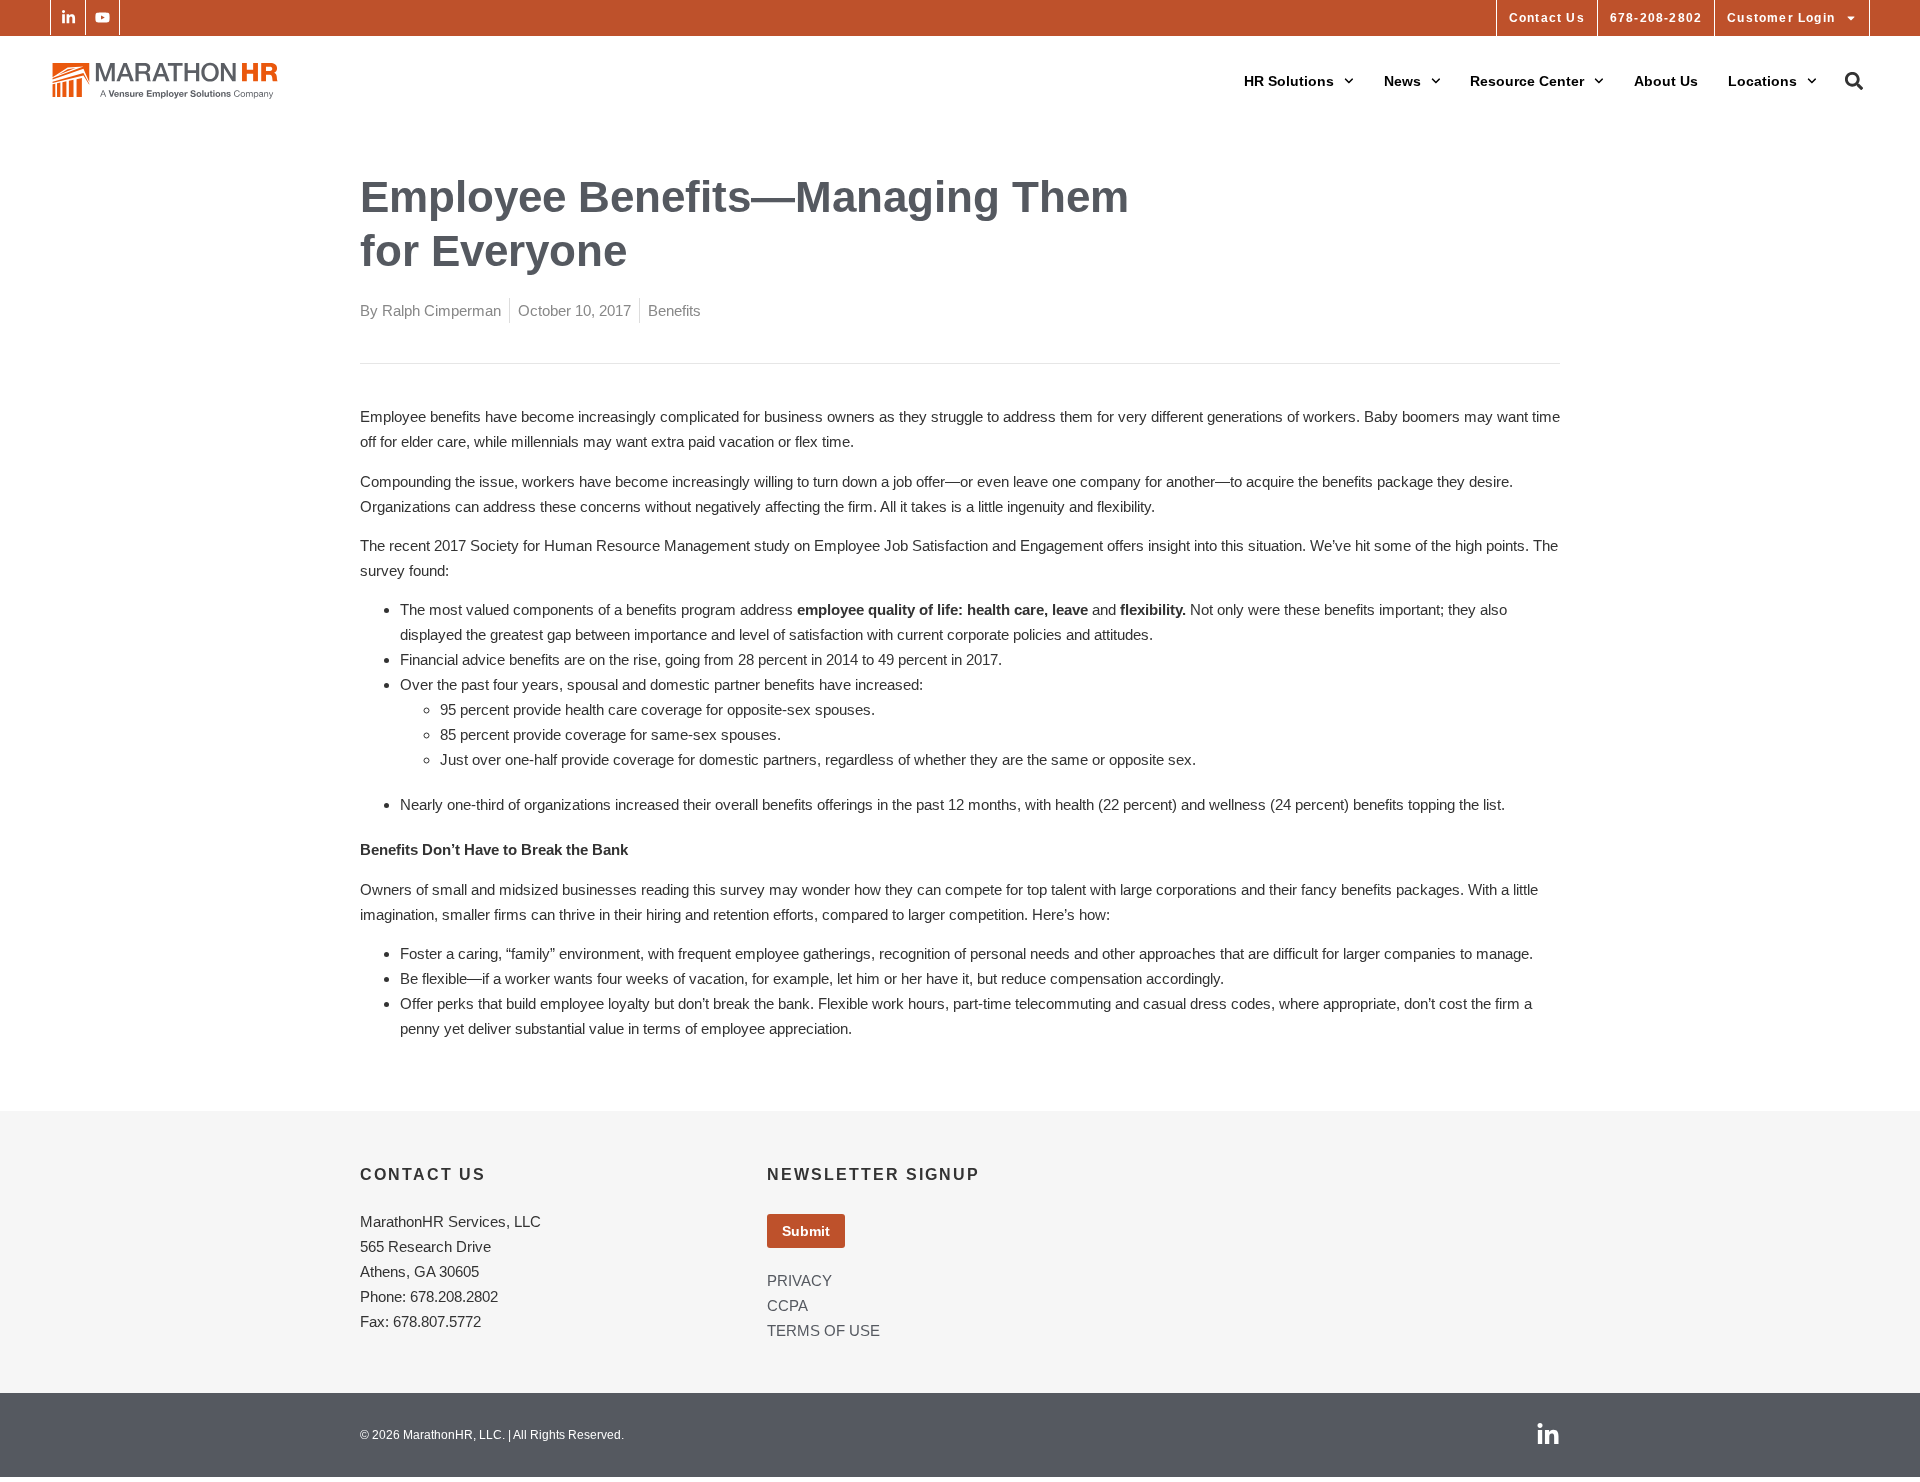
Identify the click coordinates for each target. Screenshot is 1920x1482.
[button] (67, 17)
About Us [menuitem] (1666, 81)
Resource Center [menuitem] (1527, 81)
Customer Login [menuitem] (1781, 18)
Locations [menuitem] (1762, 81)
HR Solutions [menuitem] (1289, 81)
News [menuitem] (1402, 81)
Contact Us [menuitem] (1547, 18)
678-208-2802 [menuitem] (1656, 18)
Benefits (674, 310)
